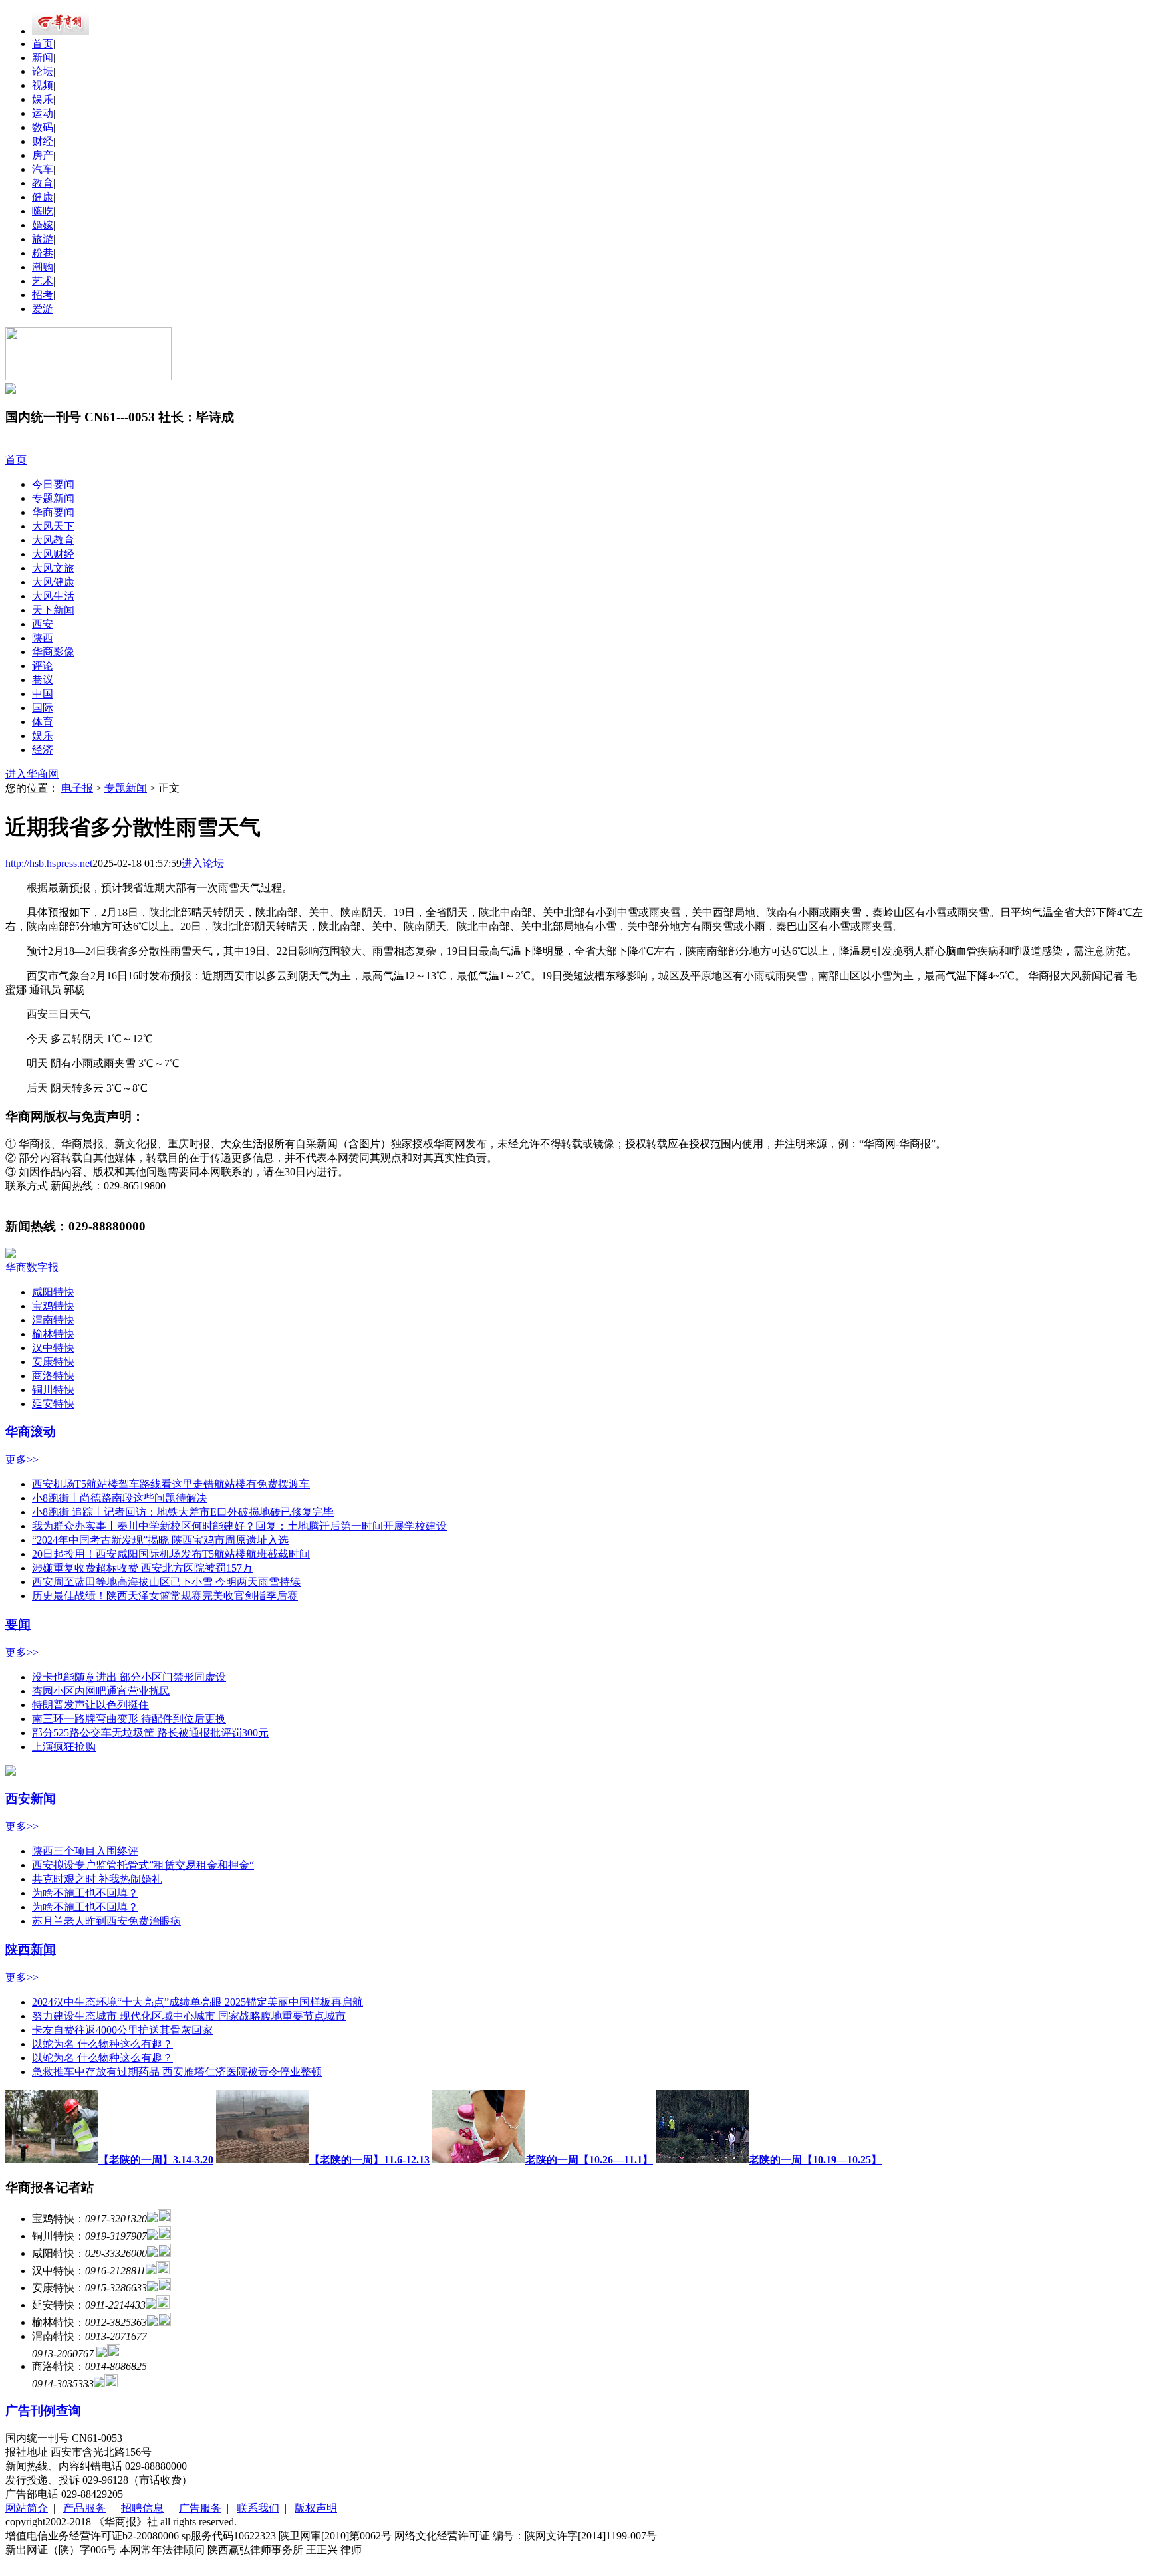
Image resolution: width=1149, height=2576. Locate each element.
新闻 (43, 58)
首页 (43, 44)
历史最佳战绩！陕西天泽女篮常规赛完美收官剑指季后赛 (165, 1596)
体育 (43, 722)
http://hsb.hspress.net (49, 863)
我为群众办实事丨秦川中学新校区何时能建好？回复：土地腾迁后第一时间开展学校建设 (239, 1526)
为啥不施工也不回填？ (85, 1893)
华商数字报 (32, 1267)
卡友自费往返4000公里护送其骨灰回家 (122, 2030)
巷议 (43, 680)
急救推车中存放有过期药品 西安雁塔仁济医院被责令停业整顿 (177, 2072)
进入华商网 (32, 774)
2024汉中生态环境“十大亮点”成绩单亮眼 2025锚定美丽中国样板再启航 (197, 2002)
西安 (43, 624)
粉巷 (43, 253)
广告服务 (200, 2508)
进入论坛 (203, 863)
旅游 (43, 239)
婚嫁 (43, 225)
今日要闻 (53, 484)
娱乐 (43, 99)
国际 (43, 708)
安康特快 (53, 1362)
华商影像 (53, 652)
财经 (43, 141)
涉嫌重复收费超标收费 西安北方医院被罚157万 (142, 1568)
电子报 (77, 788)
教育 (43, 183)
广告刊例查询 (43, 2411)
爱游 (43, 309)
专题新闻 (53, 498)
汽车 (43, 169)
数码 (43, 127)
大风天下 (53, 526)
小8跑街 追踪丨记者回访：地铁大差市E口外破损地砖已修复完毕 (183, 1512)
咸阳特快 (53, 1292)
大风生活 (53, 596)
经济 (43, 750)
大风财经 (53, 554)
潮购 (43, 267)
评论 (43, 666)
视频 (43, 85)
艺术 (43, 281)
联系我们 (258, 2508)
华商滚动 (31, 1432)
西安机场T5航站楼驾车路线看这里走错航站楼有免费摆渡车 (171, 1484)
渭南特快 (53, 1320)
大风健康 (53, 582)
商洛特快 (53, 1376)
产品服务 (84, 2508)
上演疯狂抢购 (64, 1747)
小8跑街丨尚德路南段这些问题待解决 (120, 1498)
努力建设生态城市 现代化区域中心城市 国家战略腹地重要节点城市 (189, 2016)
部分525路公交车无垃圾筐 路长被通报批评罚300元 (150, 1733)
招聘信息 (142, 2508)
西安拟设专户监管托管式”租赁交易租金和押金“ (143, 1865)
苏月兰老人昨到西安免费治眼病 (106, 1921)
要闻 (18, 1624)
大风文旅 (53, 568)
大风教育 (53, 540)
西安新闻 (31, 1799)
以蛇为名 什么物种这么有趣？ (102, 2044)
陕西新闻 (31, 1949)
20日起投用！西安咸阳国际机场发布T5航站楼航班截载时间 (171, 1554)
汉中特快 (53, 1348)
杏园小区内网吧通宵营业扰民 (101, 1691)
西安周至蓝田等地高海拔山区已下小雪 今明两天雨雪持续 (166, 1582)
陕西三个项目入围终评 (85, 1851)
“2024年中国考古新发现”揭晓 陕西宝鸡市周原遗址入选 (160, 1540)
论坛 (43, 71)
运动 (43, 113)
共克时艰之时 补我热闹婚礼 (97, 1879)
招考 (43, 295)
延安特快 (53, 1404)
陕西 (43, 638)
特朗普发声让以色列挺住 (90, 1705)
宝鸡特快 (53, 1306)
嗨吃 (43, 211)
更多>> (22, 1460)
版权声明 (316, 2508)
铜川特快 (53, 1390)
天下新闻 (53, 610)
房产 (43, 155)
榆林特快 (53, 1334)
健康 (43, 197)
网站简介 (27, 2508)
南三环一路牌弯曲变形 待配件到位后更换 (129, 1719)
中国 (43, 694)
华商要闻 (53, 512)
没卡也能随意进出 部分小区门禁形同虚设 (129, 1677)
